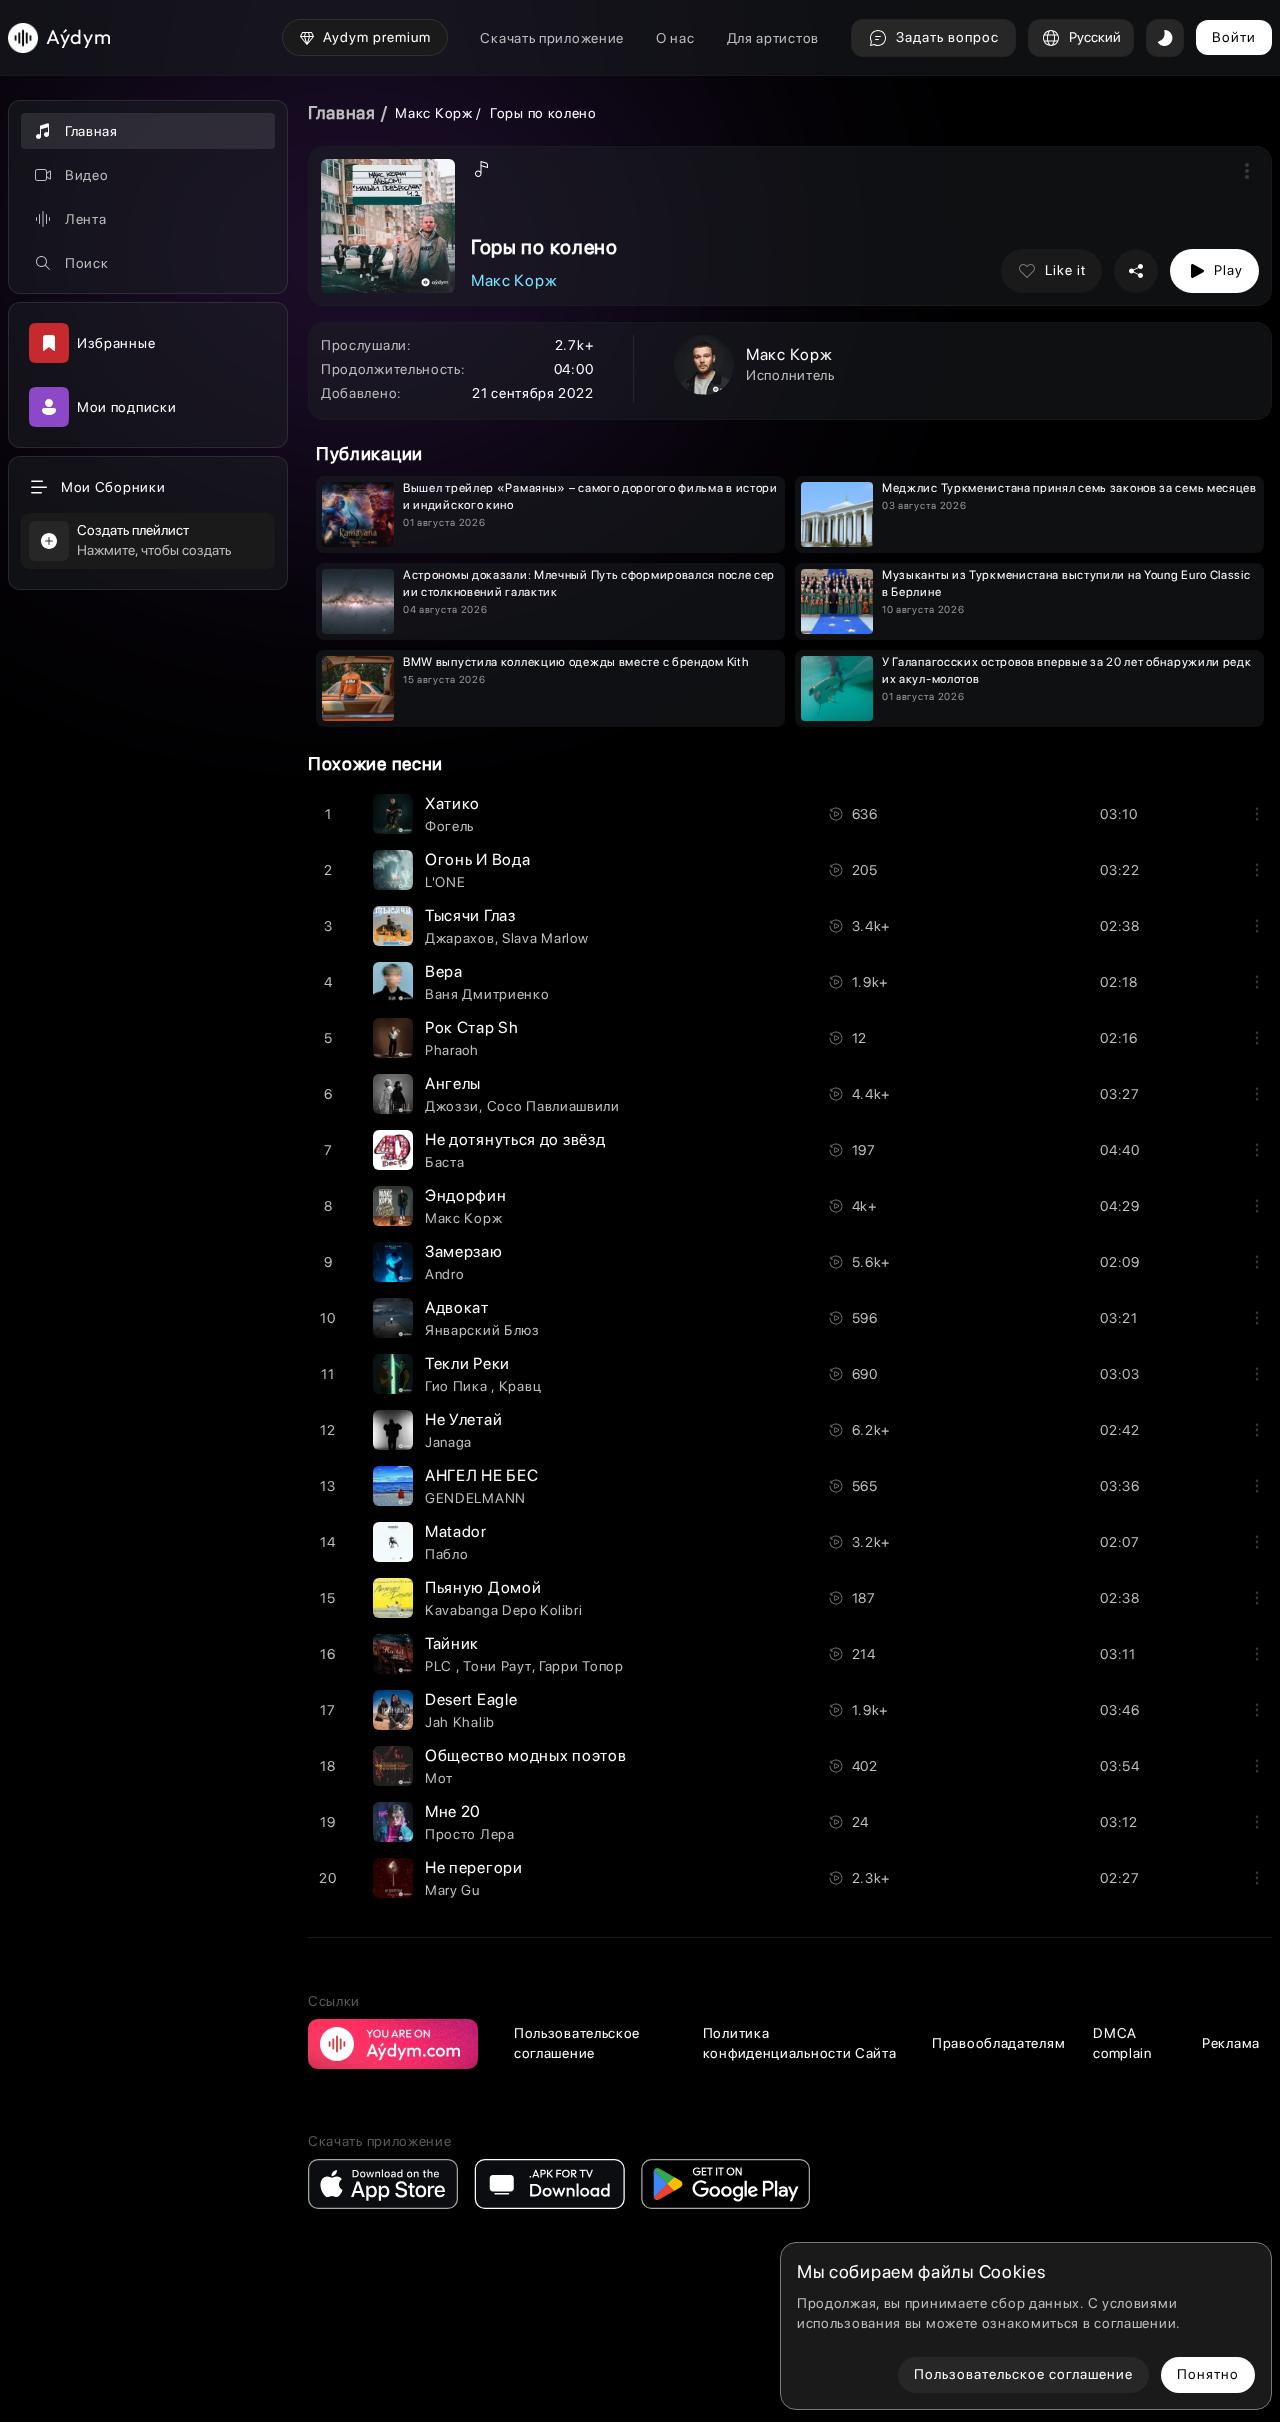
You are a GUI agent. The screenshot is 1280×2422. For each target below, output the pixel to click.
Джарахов (460, 938)
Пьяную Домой (483, 1587)
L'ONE (445, 882)
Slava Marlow (545, 938)
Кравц (520, 1386)
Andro (444, 1274)
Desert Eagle (471, 1699)
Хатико (452, 803)
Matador (456, 1531)
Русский (1095, 37)
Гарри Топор (581, 1666)
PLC (440, 1666)
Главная (342, 112)
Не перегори (474, 1867)
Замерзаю (464, 1251)
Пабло (447, 1554)
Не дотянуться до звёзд (515, 1139)
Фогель (449, 826)
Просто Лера (470, 1834)
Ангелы (453, 1083)
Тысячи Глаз (470, 915)
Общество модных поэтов (525, 1755)
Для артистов (773, 38)
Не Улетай (463, 1419)
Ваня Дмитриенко (487, 994)
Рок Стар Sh (472, 1027)
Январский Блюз (482, 1330)
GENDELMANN (475, 1498)
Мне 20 (453, 1811)
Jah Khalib (460, 1722)
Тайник (452, 1643)
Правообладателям (998, 2043)
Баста (445, 1162)
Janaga (448, 1442)
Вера (444, 971)
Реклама (1231, 2043)
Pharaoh (452, 1050)
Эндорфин (466, 1195)
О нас (675, 38)
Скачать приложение (552, 38)
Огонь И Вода (477, 859)
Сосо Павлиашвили (553, 1106)
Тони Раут (497, 1666)
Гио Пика (458, 1386)
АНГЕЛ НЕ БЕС (481, 1475)
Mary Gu (452, 1890)
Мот (439, 1778)
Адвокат (457, 1307)
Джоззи (452, 1106)
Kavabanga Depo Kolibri (503, 1610)
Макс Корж (433, 113)
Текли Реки (467, 1363)
